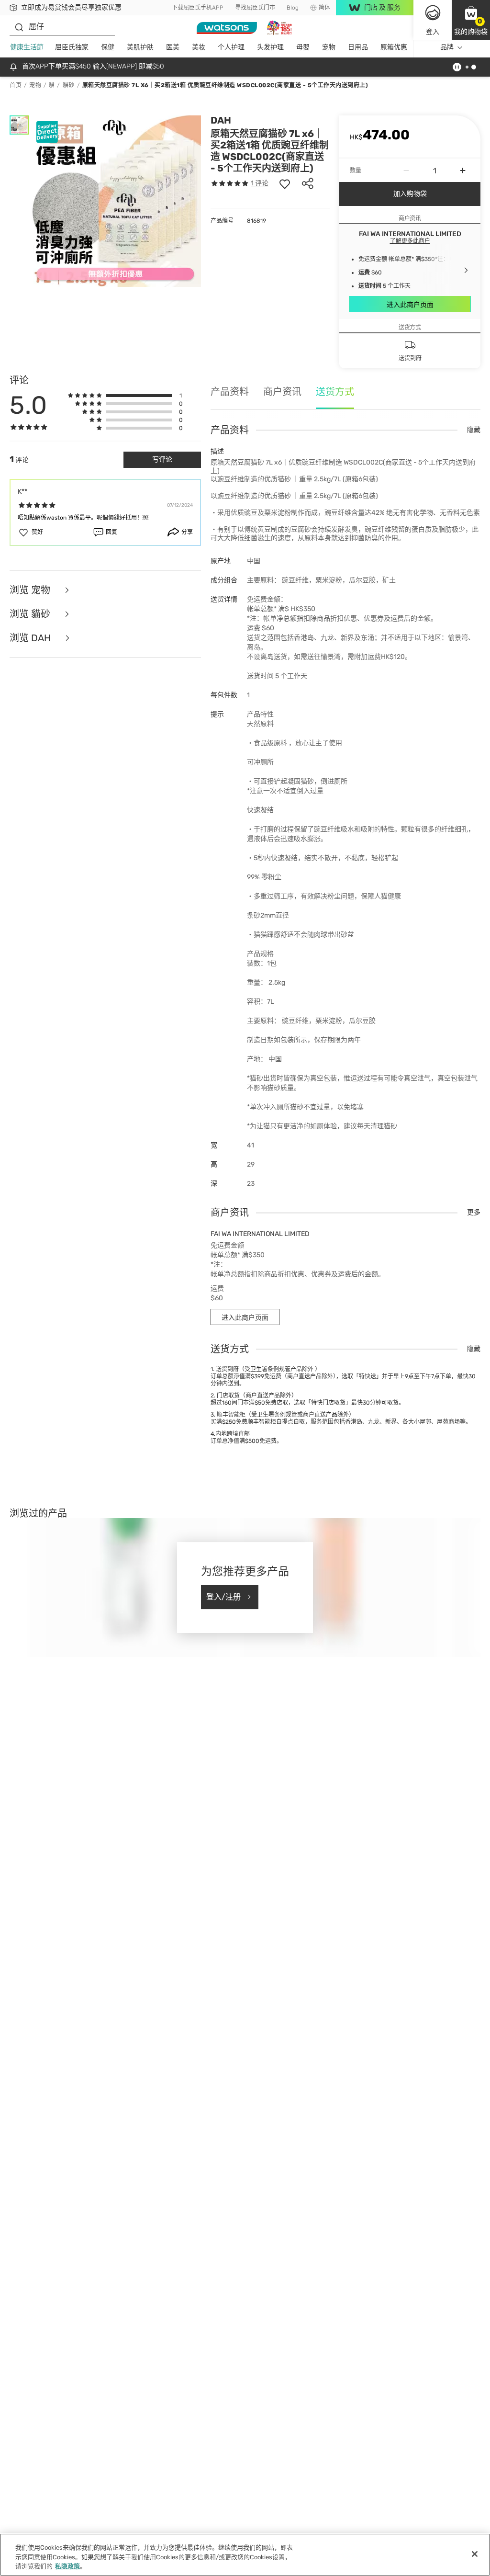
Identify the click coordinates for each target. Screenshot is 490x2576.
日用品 (358, 47)
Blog (293, 8)
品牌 (447, 47)
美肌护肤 (140, 47)
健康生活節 (27, 47)
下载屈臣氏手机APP (198, 8)
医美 (173, 47)
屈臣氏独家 (72, 47)
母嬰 (303, 47)
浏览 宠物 (31, 590)
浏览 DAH (31, 638)
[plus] (463, 170)
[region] (245, 2555)
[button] (471, 20)
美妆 (199, 47)
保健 (108, 47)
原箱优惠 (394, 47)
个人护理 (231, 47)
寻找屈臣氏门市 (255, 8)
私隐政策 (67, 2566)
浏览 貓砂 (31, 614)
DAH (221, 120)
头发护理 (270, 47)
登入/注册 (223, 1597)
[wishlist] (285, 183)
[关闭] (475, 2554)
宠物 (329, 47)
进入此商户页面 (410, 305)
